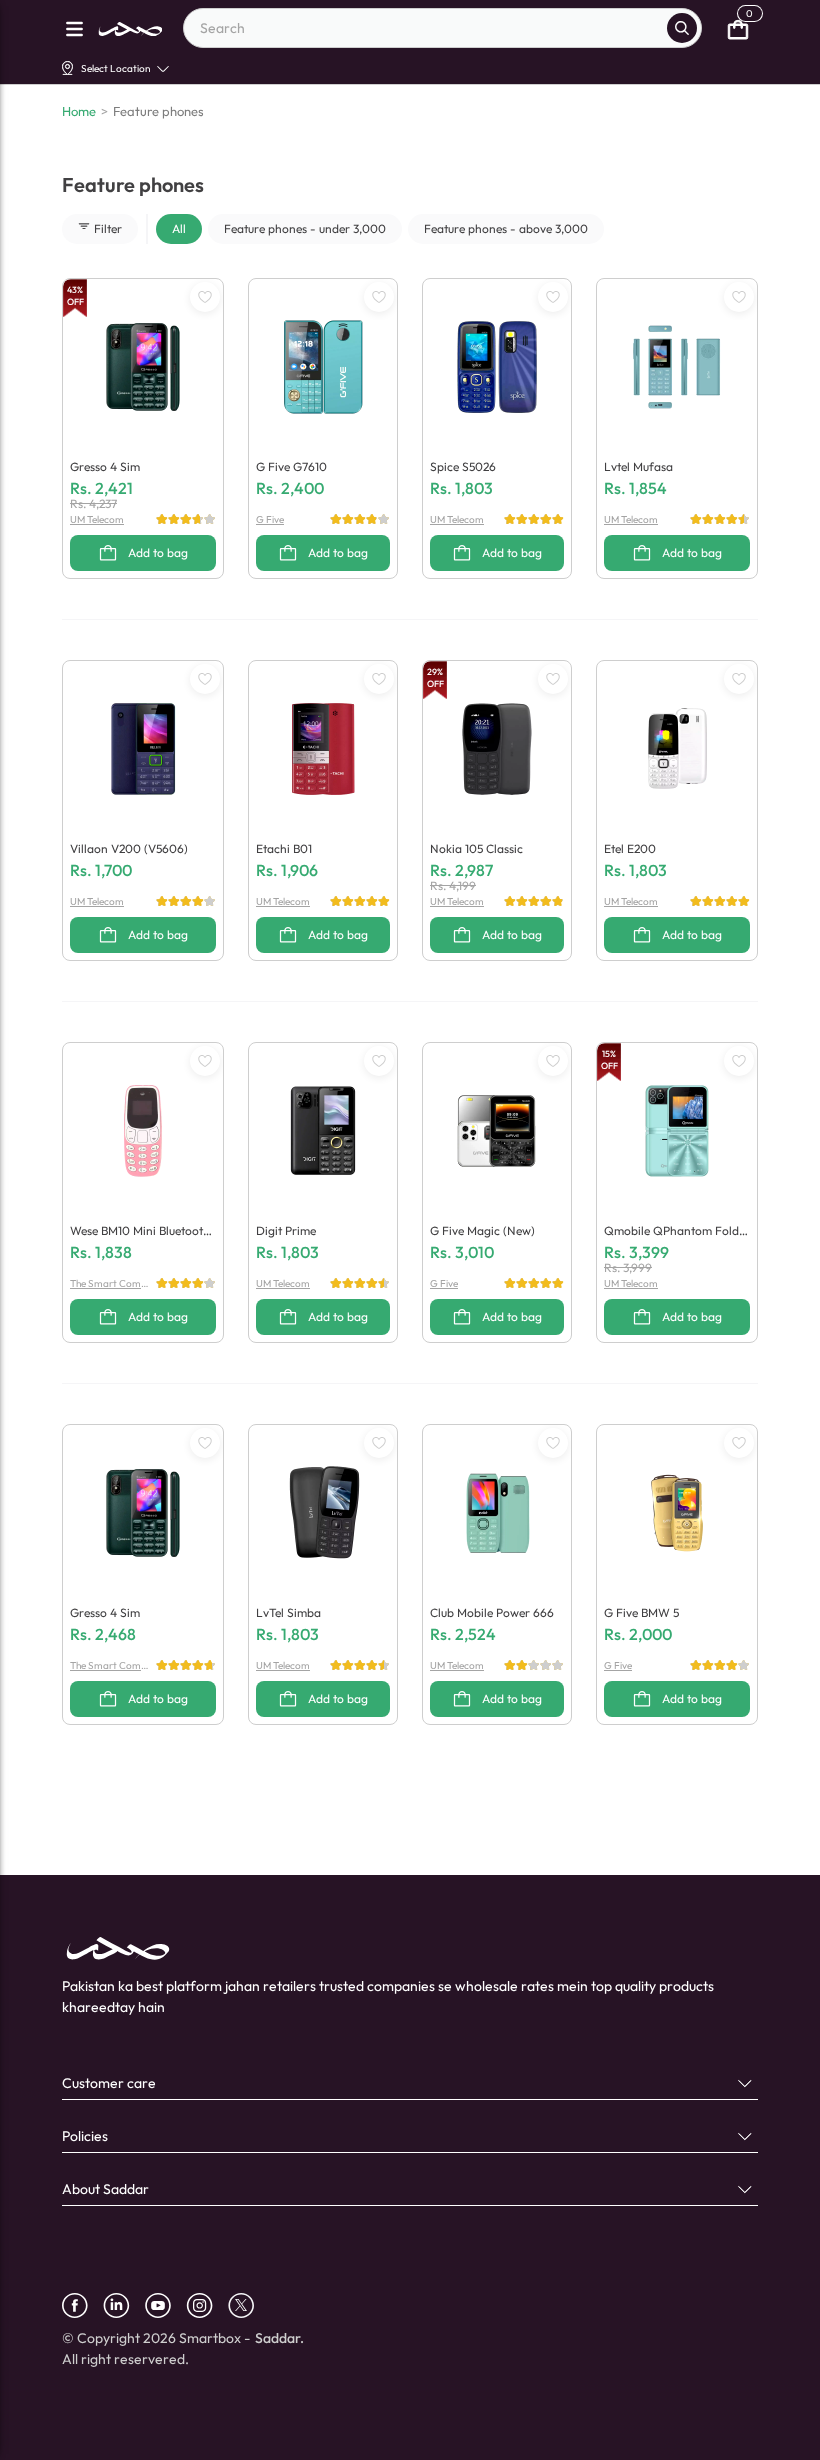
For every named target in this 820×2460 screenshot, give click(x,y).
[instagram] (207, 2305)
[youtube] (165, 2305)
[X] (248, 2305)
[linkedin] (124, 2305)
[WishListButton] (205, 297)
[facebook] (82, 2305)
